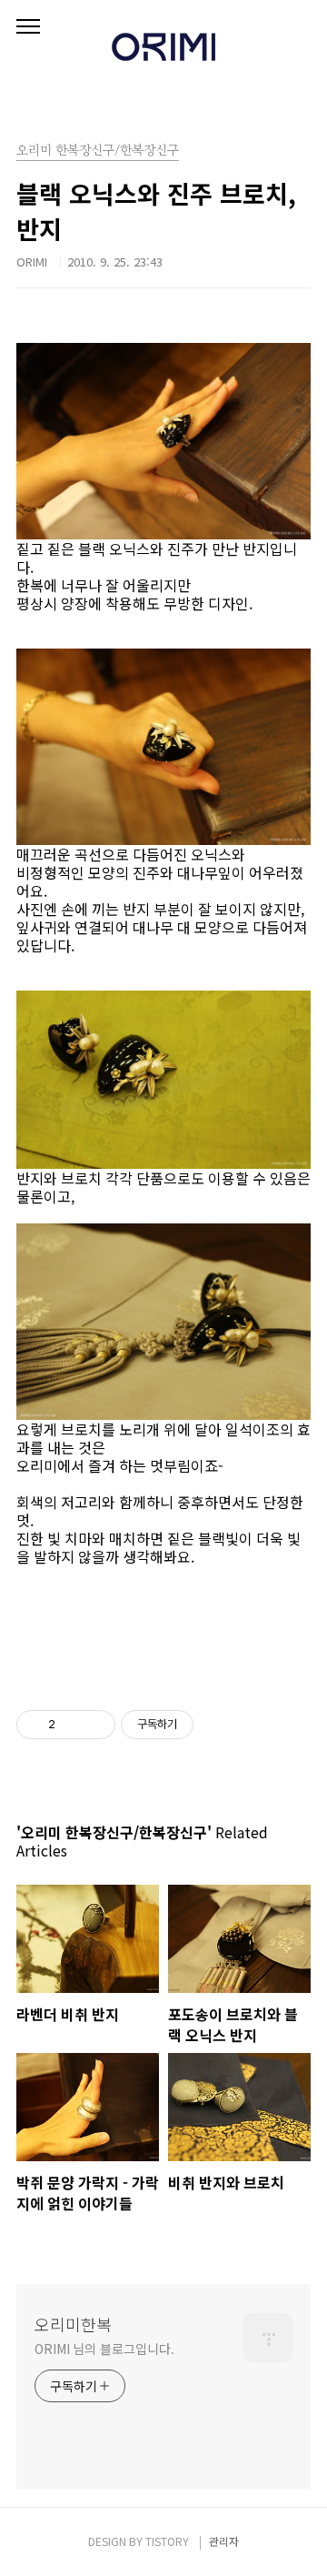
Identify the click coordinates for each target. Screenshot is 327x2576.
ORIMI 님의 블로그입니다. (104, 2349)
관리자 (224, 2541)
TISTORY (167, 2541)
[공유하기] (72, 1725)
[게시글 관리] (95, 1725)
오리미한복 (73, 2324)
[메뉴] (28, 27)
